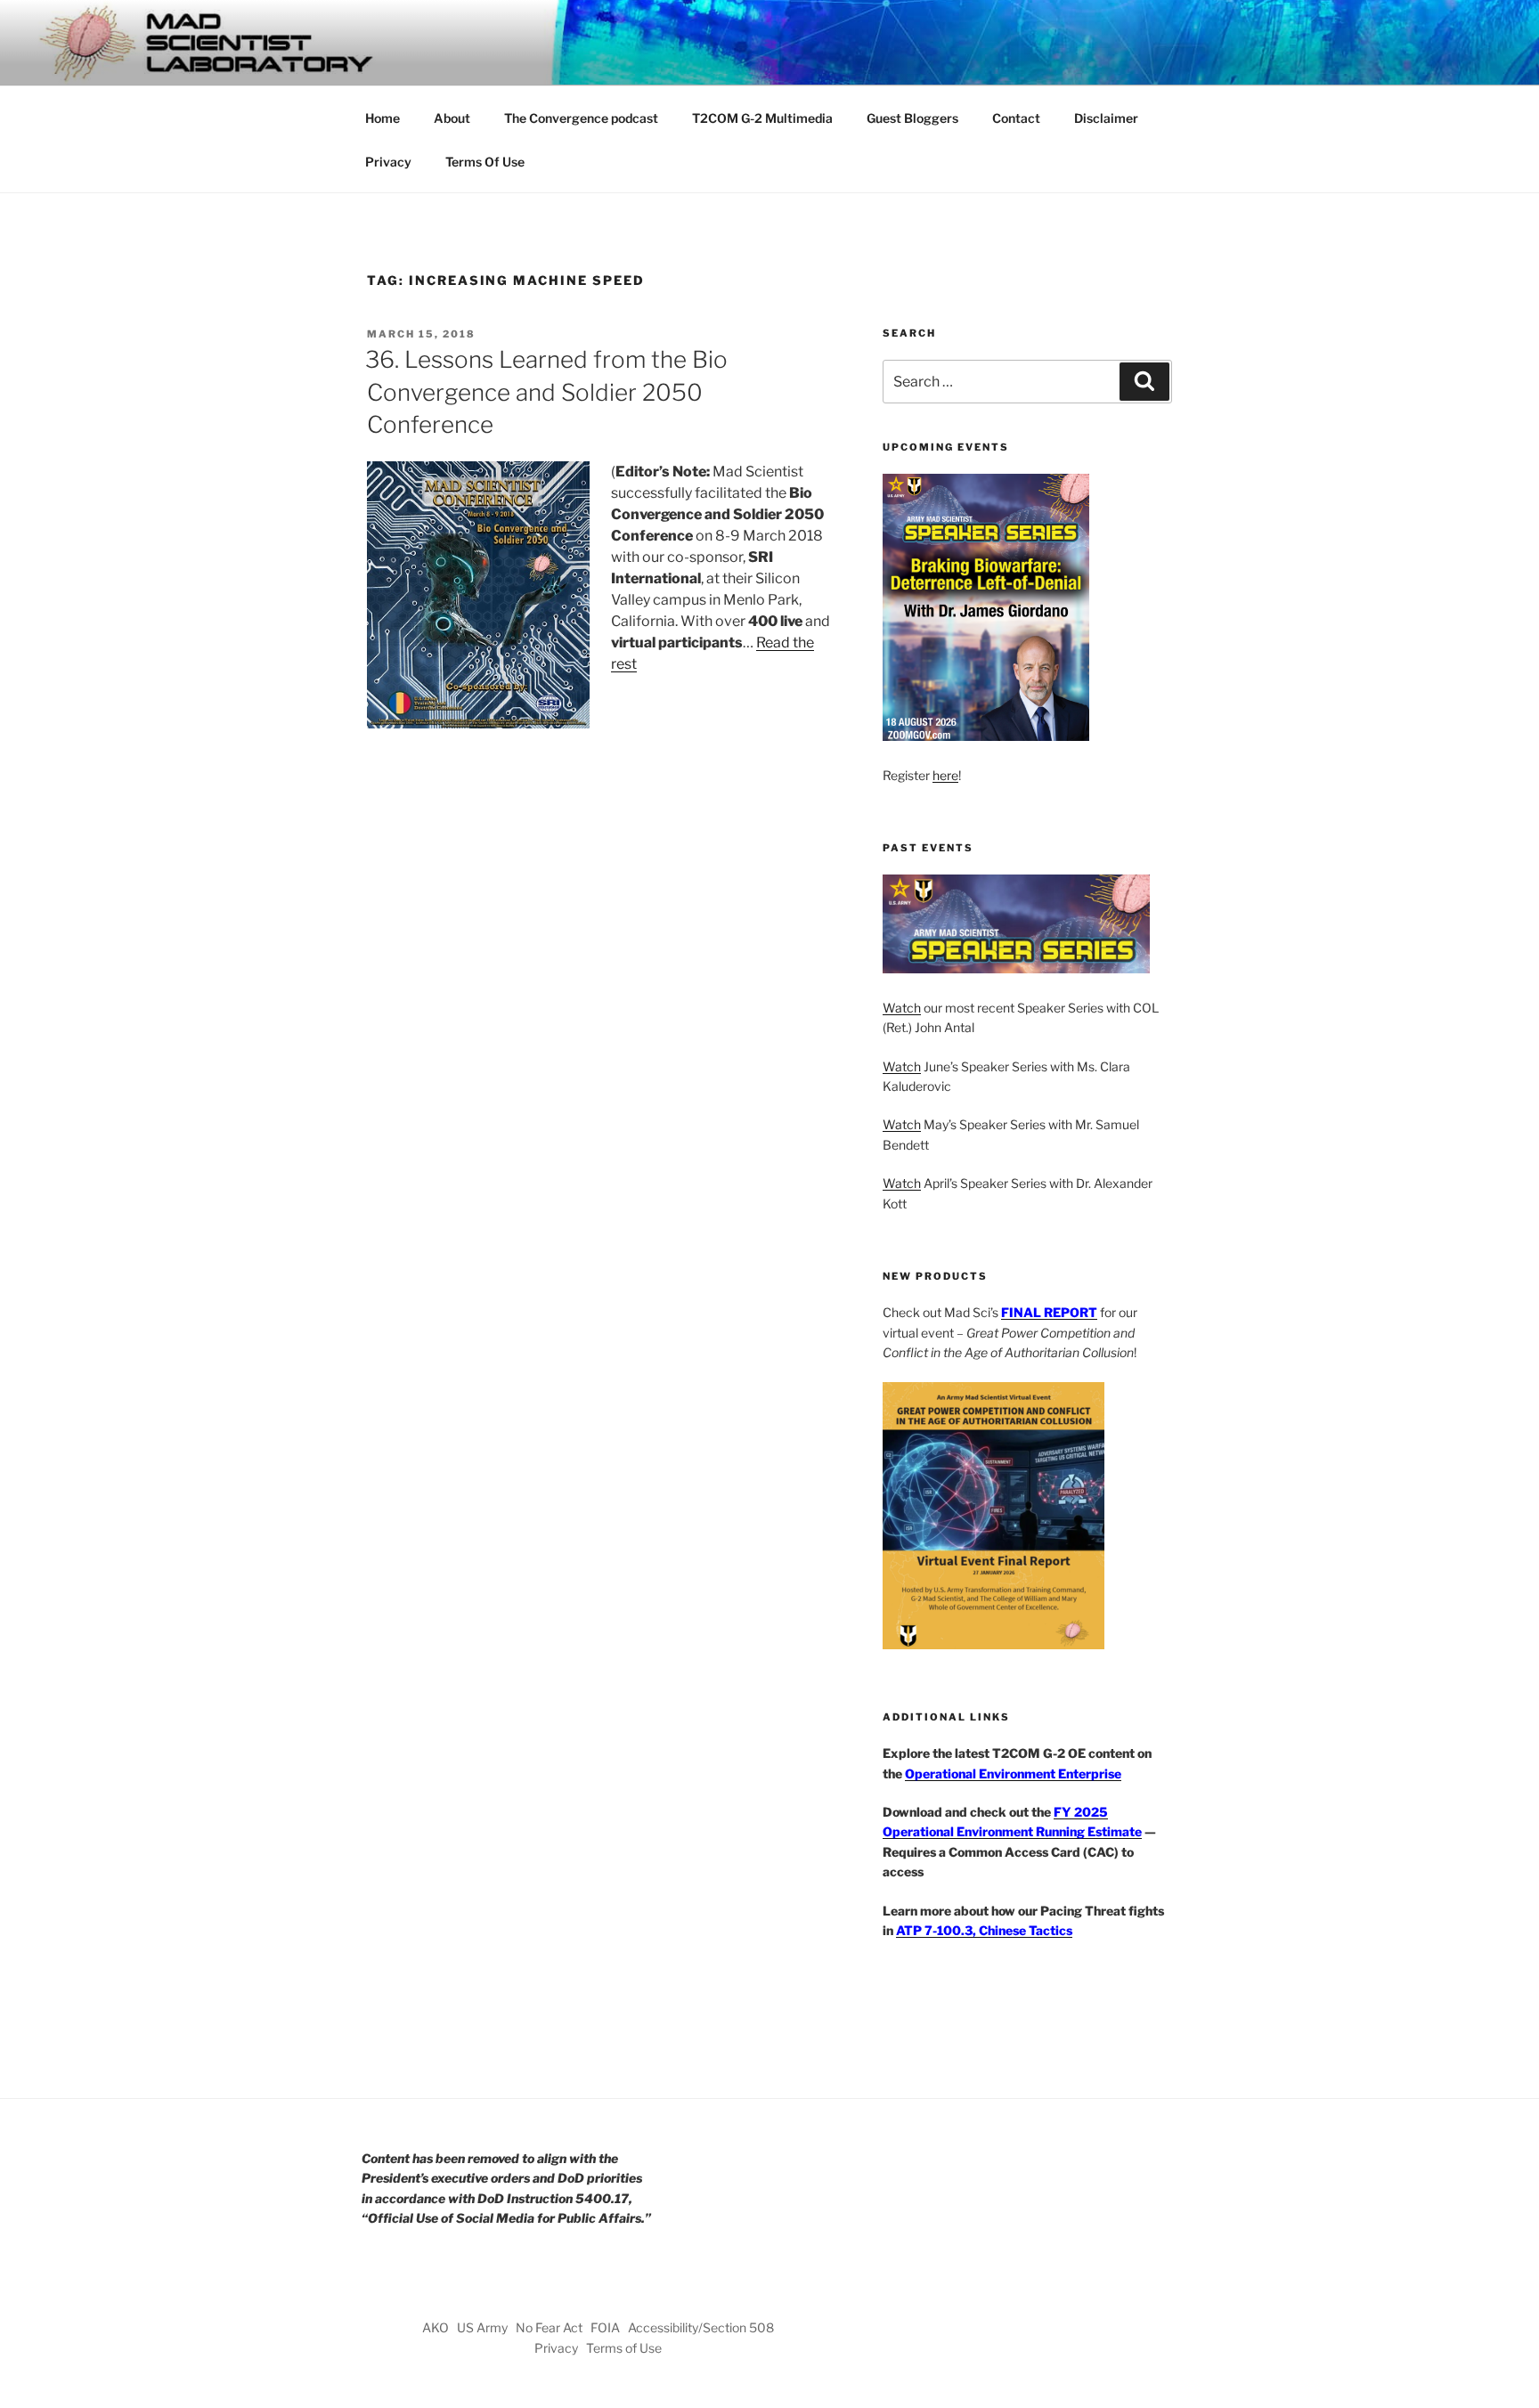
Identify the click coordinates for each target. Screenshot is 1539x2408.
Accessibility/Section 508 (701, 2327)
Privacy (388, 162)
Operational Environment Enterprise (1013, 1773)
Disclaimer (1106, 118)
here (945, 775)
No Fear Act (549, 2327)
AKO (436, 2327)
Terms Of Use (485, 162)
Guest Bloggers (912, 118)
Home (383, 118)
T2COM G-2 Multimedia (762, 118)
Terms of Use (624, 2348)
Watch (902, 1008)
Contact (1016, 118)
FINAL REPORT (1049, 1312)
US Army (482, 2327)
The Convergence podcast (581, 118)
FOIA (605, 2327)
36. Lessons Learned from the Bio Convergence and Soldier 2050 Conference (546, 392)
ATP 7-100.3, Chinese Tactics (984, 1930)
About (452, 118)
